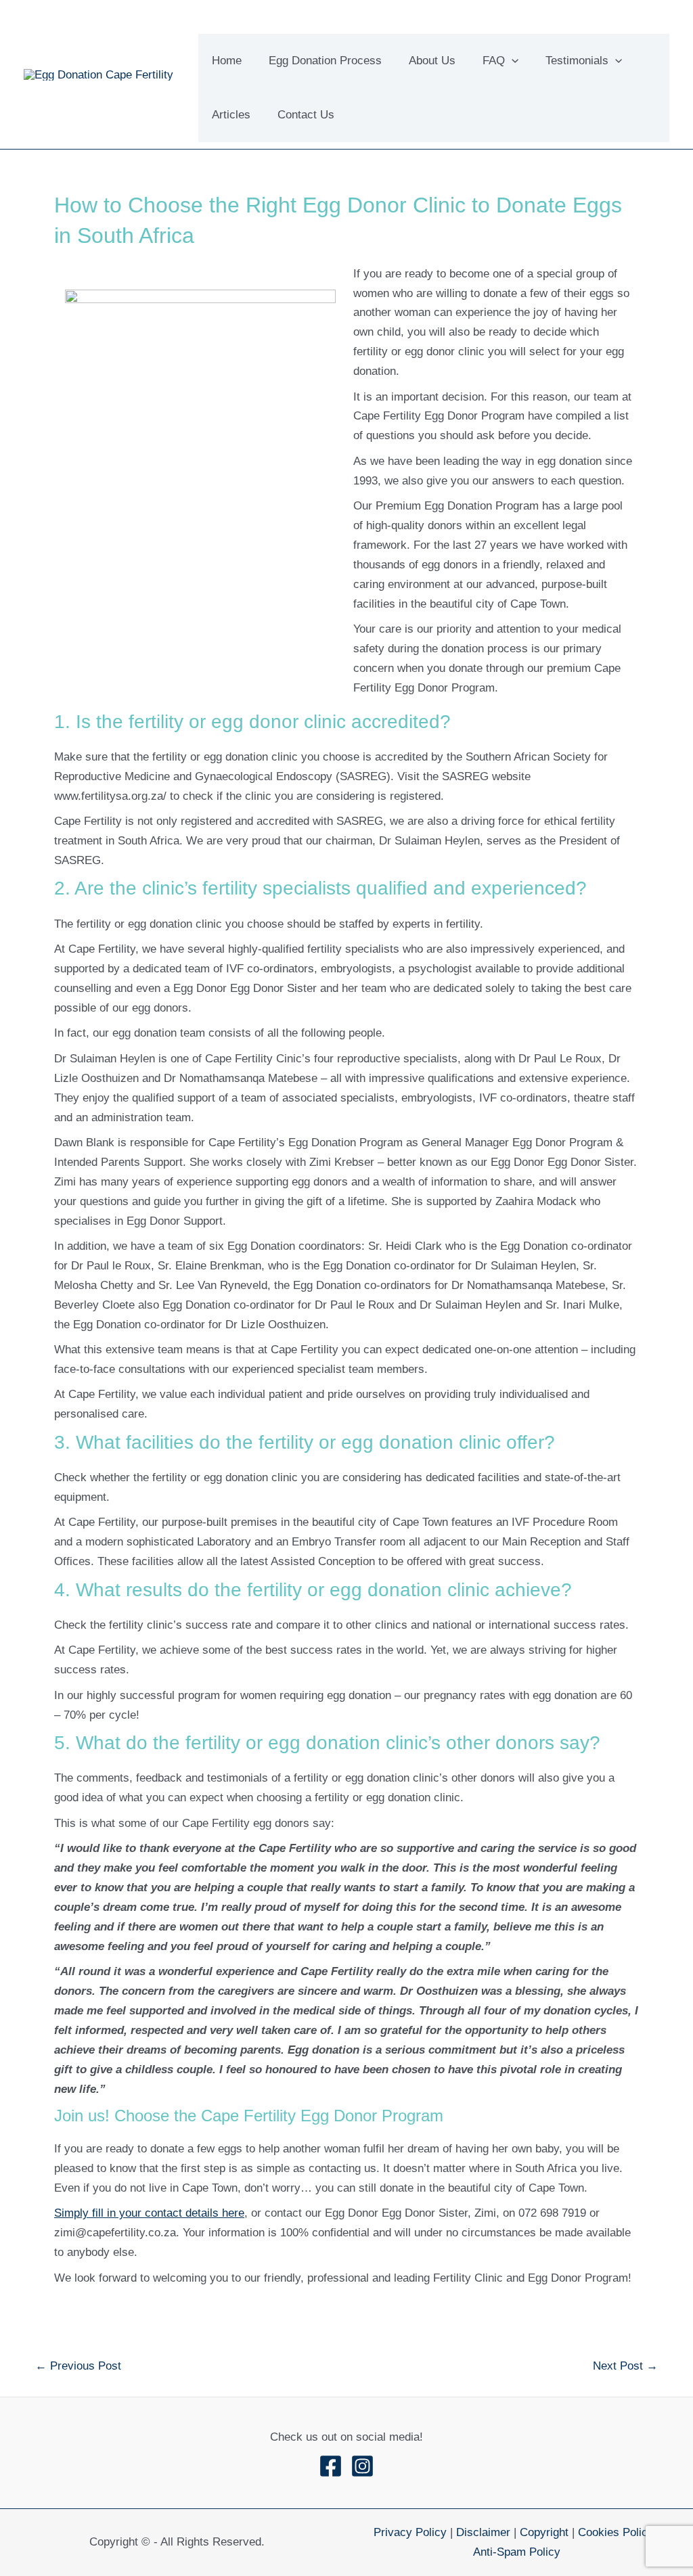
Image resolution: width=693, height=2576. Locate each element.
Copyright (544, 2532)
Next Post (625, 2366)
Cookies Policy (616, 2532)
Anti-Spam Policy (517, 2552)
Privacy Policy (410, 2532)
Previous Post (78, 2366)
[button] (512, 61)
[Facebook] (331, 2466)
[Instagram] (362, 2466)
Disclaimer (483, 2532)
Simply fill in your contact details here (149, 2213)
